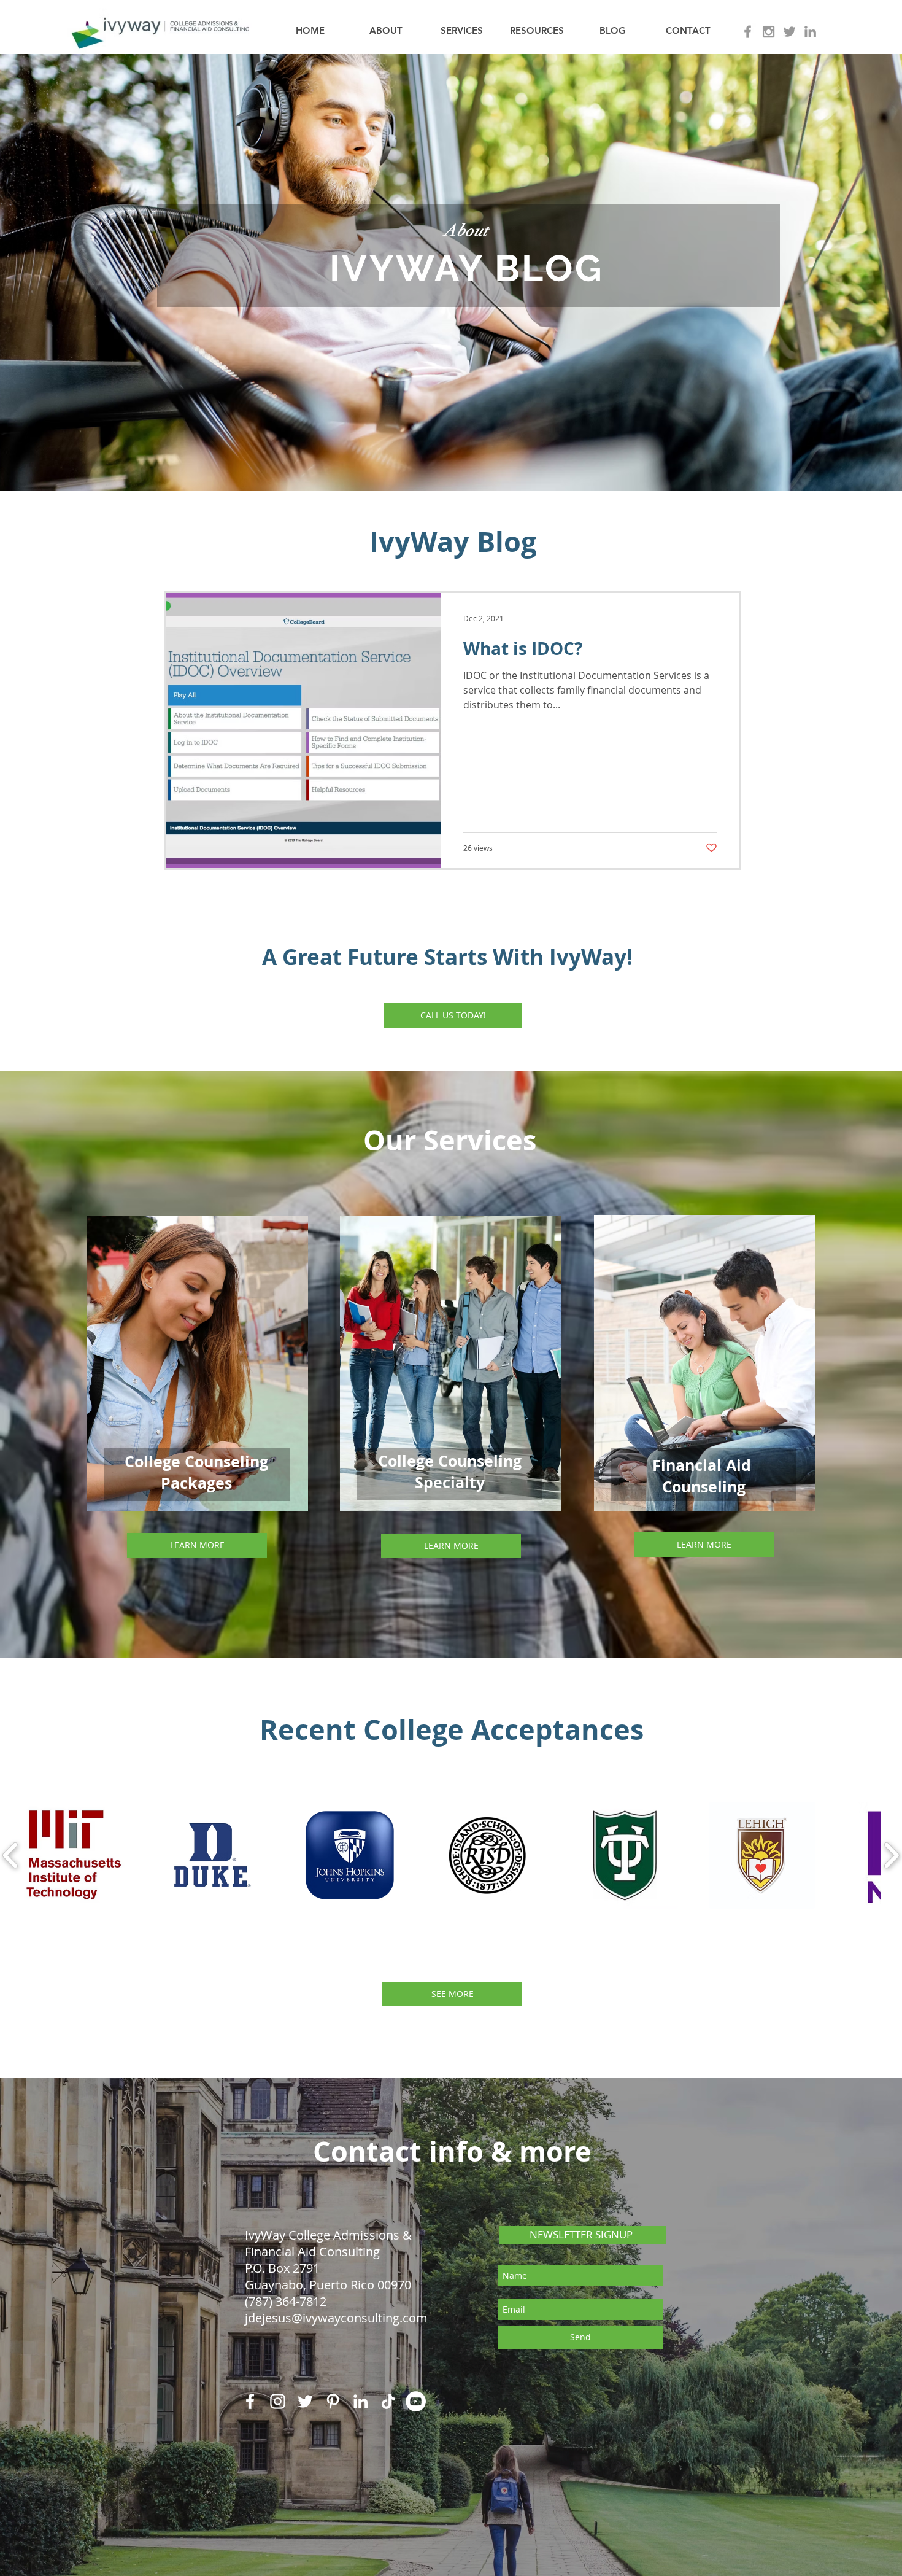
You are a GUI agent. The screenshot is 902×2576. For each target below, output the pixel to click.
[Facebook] (250, 2401)
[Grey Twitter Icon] (789, 32)
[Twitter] (305, 2401)
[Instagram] (278, 2401)
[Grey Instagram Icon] (769, 32)
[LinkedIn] (360, 2401)
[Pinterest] (333, 2401)
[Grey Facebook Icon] (748, 32)
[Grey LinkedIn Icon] (810, 32)
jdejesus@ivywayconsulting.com (336, 2318)
